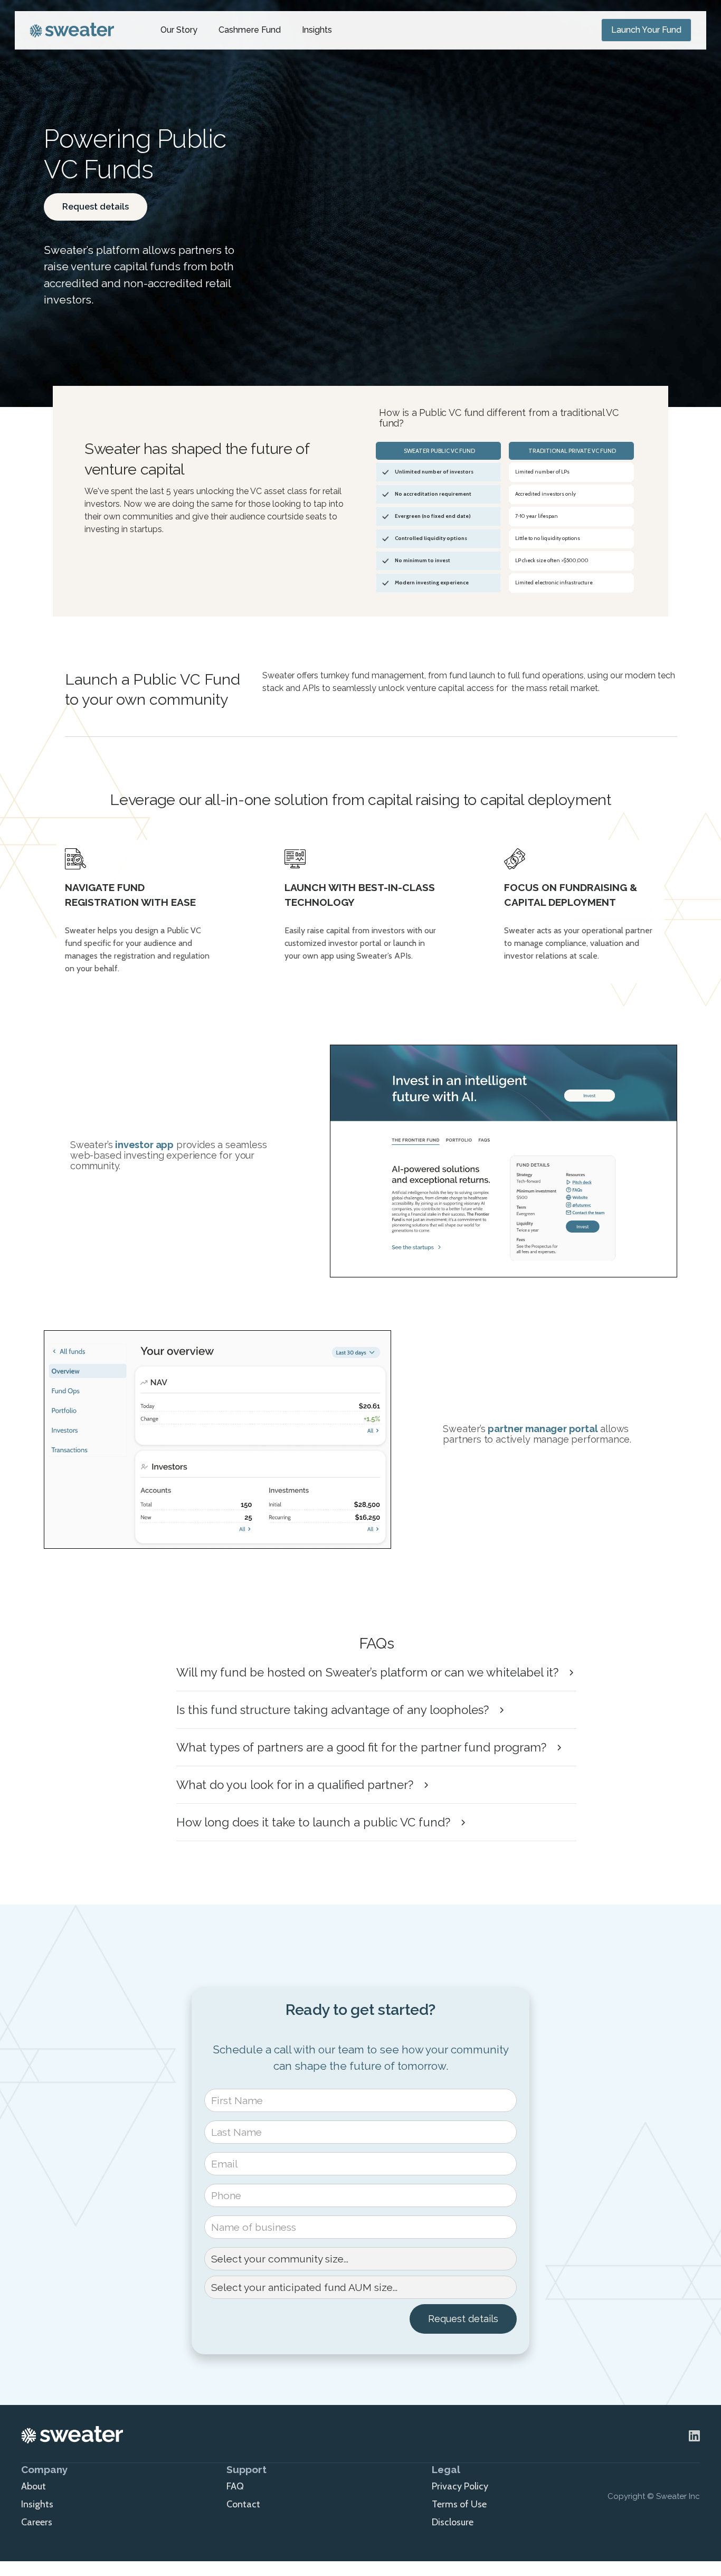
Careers (37, 2522)
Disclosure (453, 2522)
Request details (96, 207)
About (34, 2486)
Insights (317, 30)
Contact (243, 2504)
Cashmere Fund (250, 30)
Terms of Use (459, 2504)
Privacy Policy (460, 2486)
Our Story (179, 30)
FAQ (235, 2486)
